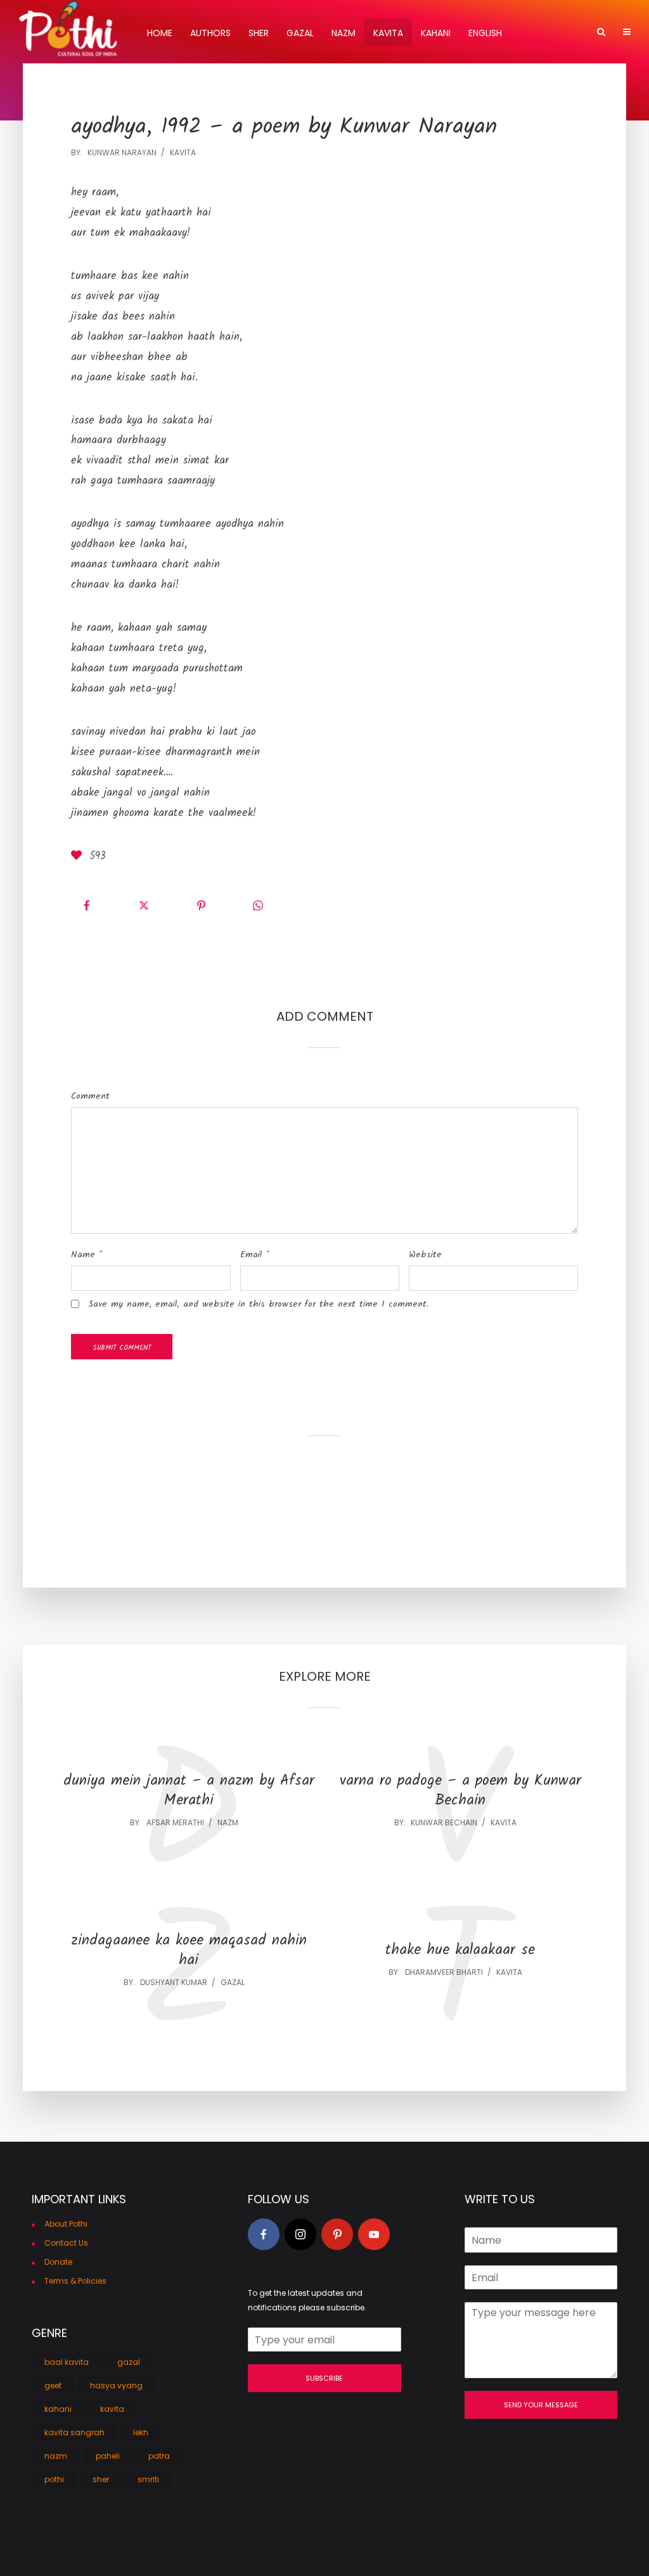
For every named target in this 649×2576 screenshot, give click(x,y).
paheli (108, 2456)
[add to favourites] (79, 857)
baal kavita (67, 2362)
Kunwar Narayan (122, 152)
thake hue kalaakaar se (460, 1951)
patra (159, 2456)
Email (255, 1255)
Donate (58, 2262)
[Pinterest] (337, 2234)
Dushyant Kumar (174, 1982)
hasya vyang (116, 2385)
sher (101, 2479)
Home (160, 33)
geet (53, 2385)
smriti (148, 2479)
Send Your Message (541, 2405)
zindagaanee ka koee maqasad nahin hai (189, 1951)
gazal (233, 1982)
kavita (183, 152)
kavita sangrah (74, 2432)
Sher (259, 33)
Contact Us (66, 2243)
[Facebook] (264, 2234)
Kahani (436, 33)
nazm (228, 1822)
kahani (58, 2409)
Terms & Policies (75, 2281)
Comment (90, 1096)
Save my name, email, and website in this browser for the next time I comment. (258, 1304)
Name (87, 1255)
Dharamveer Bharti (444, 1972)
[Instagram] (300, 2234)
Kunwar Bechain (444, 1822)
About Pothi (66, 2224)
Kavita (388, 33)
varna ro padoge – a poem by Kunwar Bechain (460, 1791)
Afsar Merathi (175, 1822)
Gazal (300, 33)
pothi (54, 2479)
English (485, 33)
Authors (210, 33)
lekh (141, 2432)
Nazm (344, 33)
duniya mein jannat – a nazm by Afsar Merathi (189, 1791)
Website (425, 1255)
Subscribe (324, 2378)
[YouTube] (374, 2234)
